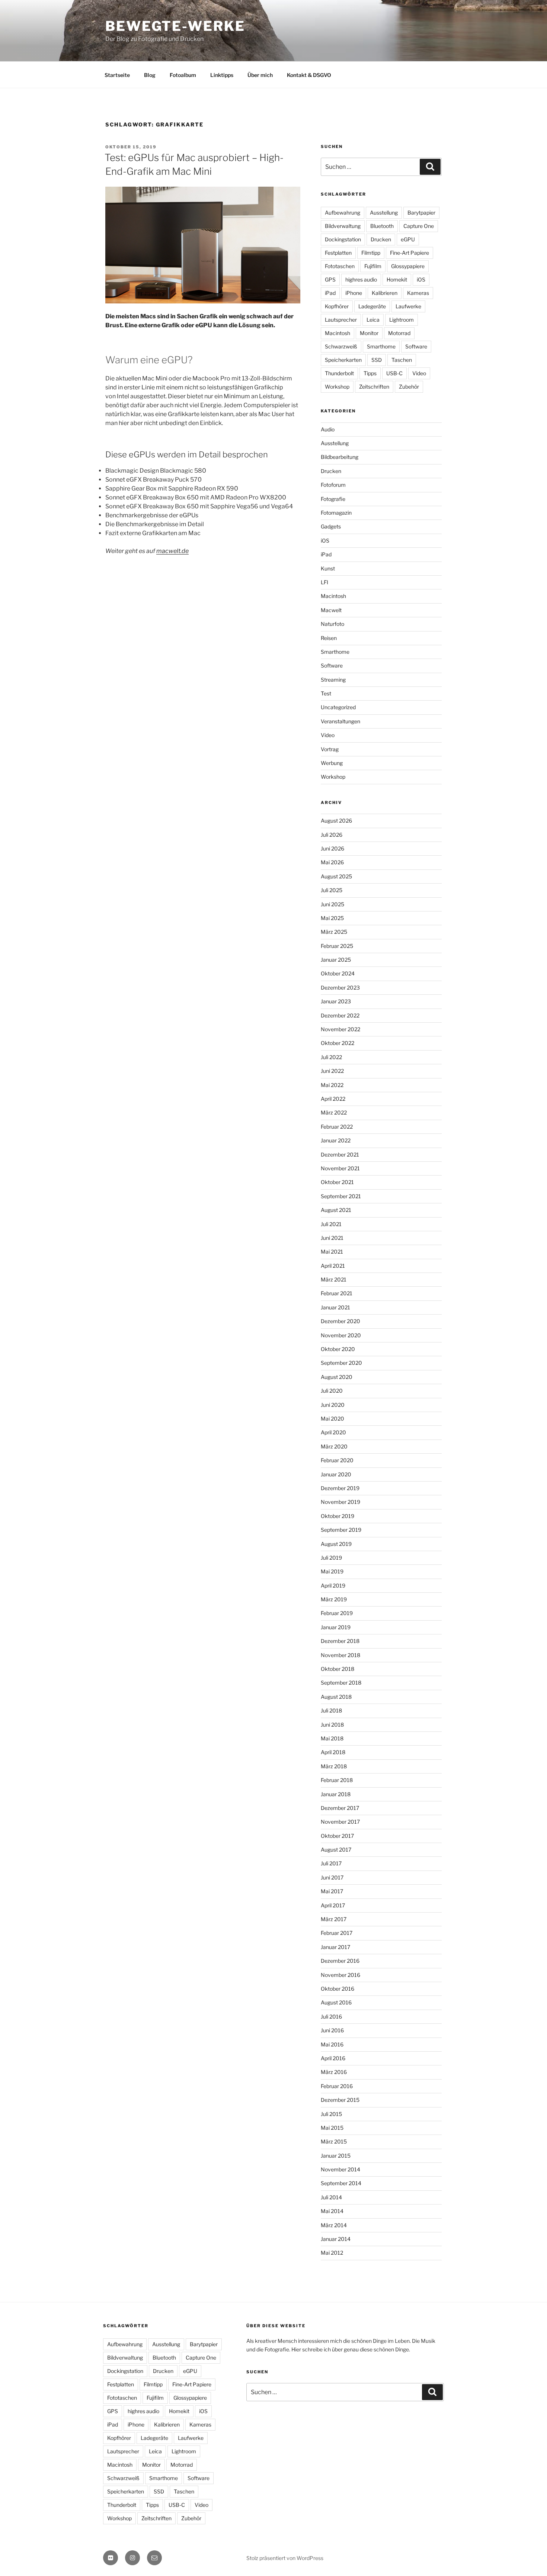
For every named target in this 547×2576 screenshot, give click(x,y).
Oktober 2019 (338, 1516)
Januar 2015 (336, 2156)
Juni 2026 (332, 848)
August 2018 (336, 1697)
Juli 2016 (331, 2017)
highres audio (361, 279)
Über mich (260, 75)
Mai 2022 (332, 1085)
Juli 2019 (331, 1558)
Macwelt (331, 610)
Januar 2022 (336, 1140)
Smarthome (381, 346)
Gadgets (331, 526)
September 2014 (341, 2183)
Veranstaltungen (340, 721)
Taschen (402, 360)
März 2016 (334, 2072)
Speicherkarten (343, 360)
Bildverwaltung (343, 226)
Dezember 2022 (340, 1015)
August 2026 (336, 821)
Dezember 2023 (340, 988)
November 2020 (341, 1335)
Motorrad (399, 333)
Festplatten (338, 253)
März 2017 (334, 1919)
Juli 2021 (331, 1224)
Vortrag (330, 749)
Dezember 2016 (340, 1961)
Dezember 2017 (340, 1808)
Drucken (381, 239)
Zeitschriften (374, 387)
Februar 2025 (337, 946)
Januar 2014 (336, 2239)
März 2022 (334, 1112)
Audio (328, 429)
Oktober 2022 (338, 1043)
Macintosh (338, 333)
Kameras (418, 293)
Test (326, 693)
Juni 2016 (332, 2030)
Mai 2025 (332, 918)
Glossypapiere (408, 266)
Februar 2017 (337, 1933)
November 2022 (340, 1029)
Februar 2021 (337, 1293)
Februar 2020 (337, 1460)
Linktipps (222, 75)
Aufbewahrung (343, 213)
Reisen (329, 638)
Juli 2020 (332, 1391)
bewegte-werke (175, 26)
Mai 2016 (332, 2044)
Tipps (370, 373)
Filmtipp (371, 253)
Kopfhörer (337, 306)
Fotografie (333, 499)
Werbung (332, 763)
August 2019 (336, 1544)
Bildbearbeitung (340, 457)
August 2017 (336, 1850)
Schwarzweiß (341, 346)
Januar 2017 (335, 1947)
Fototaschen (340, 266)
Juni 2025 (332, 904)
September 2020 (341, 1363)
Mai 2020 (332, 1419)
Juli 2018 (331, 1710)
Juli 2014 (331, 2197)
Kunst (328, 568)
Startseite (117, 75)
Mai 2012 (332, 2253)
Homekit (397, 279)
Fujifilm (373, 266)
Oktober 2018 (338, 1669)
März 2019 (334, 1599)
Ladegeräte (372, 306)
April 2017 (333, 1905)
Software (416, 346)
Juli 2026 (332, 835)
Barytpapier (421, 213)
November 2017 (340, 1822)
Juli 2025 (332, 890)
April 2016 (333, 2058)
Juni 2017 (332, 1877)
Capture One (419, 226)
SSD (377, 360)
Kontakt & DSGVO (309, 75)
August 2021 (336, 1210)
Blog (150, 75)
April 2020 (333, 1432)
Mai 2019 (332, 1571)
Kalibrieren (385, 293)
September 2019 (341, 1530)
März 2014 (334, 2225)
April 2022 (333, 1099)
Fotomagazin (336, 513)
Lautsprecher (341, 320)
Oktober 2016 (338, 1989)
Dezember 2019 (340, 1488)
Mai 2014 (332, 2211)
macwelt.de (172, 551)
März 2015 (334, 2141)
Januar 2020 (336, 1474)
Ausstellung (384, 213)
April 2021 (333, 1266)
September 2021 (341, 1196)
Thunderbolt (339, 373)
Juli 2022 (331, 1057)
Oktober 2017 (337, 1836)
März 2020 (334, 1446)
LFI (324, 582)
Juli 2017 (331, 1863)
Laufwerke (408, 306)
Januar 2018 (336, 1794)
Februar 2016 (337, 2086)
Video (419, 373)
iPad (330, 293)
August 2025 (336, 876)
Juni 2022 (332, 1071)
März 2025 (334, 932)
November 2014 (340, 2169)
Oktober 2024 (338, 973)
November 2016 (340, 1975)
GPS (330, 279)
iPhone (354, 293)
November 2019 (340, 1502)
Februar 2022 (337, 1127)
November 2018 (340, 1655)
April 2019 (333, 1586)
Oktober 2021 (337, 1182)
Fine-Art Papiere (410, 253)
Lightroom (402, 320)
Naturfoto (332, 624)
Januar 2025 (336, 960)
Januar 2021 (335, 1307)
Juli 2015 (331, 2114)
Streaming (333, 680)
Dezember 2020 (340, 1321)
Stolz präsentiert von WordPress (285, 2558)
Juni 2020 (333, 1405)
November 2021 (340, 1168)
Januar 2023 (336, 1001)
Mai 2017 (332, 1891)
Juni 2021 (332, 1238)
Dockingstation (343, 239)
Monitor (369, 333)
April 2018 (333, 1752)
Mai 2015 (332, 2128)
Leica (373, 320)
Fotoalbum (183, 75)
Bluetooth (382, 226)
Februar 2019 (337, 1613)
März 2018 (334, 1766)
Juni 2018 (332, 1725)
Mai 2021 (332, 1252)
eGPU (408, 239)
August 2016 (336, 2002)
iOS (421, 279)
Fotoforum (333, 485)
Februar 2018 (337, 1780)
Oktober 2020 (338, 1349)
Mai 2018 (332, 1738)
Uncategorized (338, 707)
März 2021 (334, 1279)
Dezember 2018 (340, 1641)
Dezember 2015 (340, 2100)
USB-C (394, 373)
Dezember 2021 (340, 1154)
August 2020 (337, 1377)
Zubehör (409, 387)
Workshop (337, 387)
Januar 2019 (336, 1627)
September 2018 (341, 1683)
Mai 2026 (332, 862)
